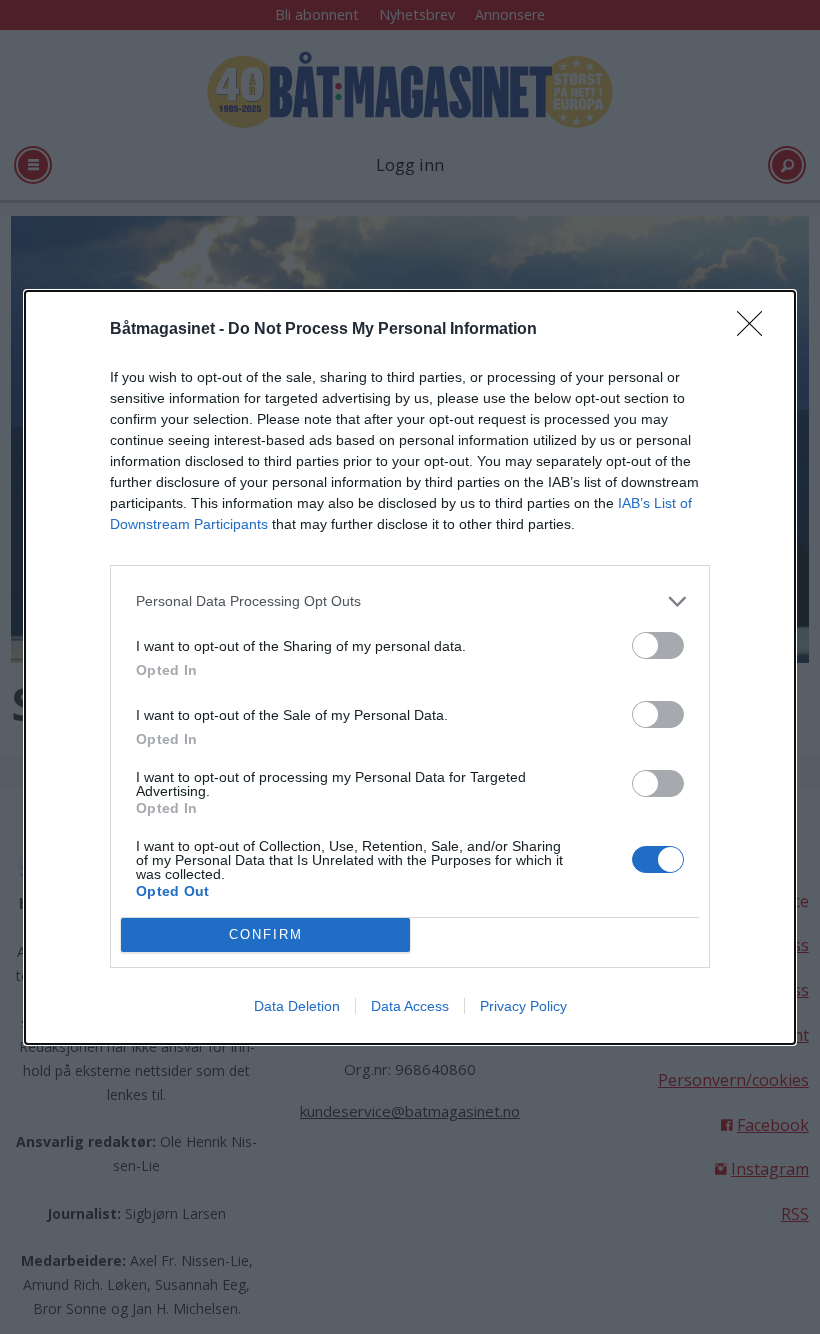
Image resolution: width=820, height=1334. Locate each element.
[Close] (756, 330)
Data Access (410, 1006)
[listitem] (410, 601)
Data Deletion (297, 1006)
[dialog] (410, 667)
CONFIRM (266, 934)
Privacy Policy (523, 1006)
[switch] (658, 645)
